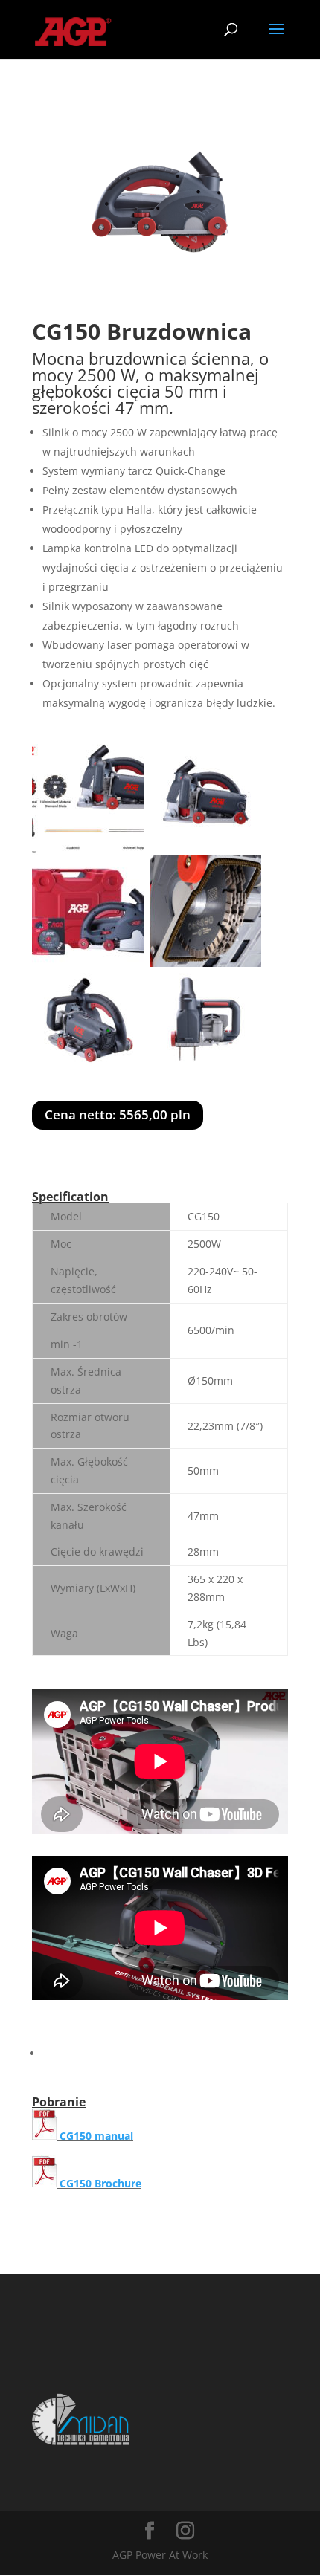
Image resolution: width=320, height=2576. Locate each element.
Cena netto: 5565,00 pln (118, 1114)
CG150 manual (95, 2136)
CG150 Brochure (100, 2183)
